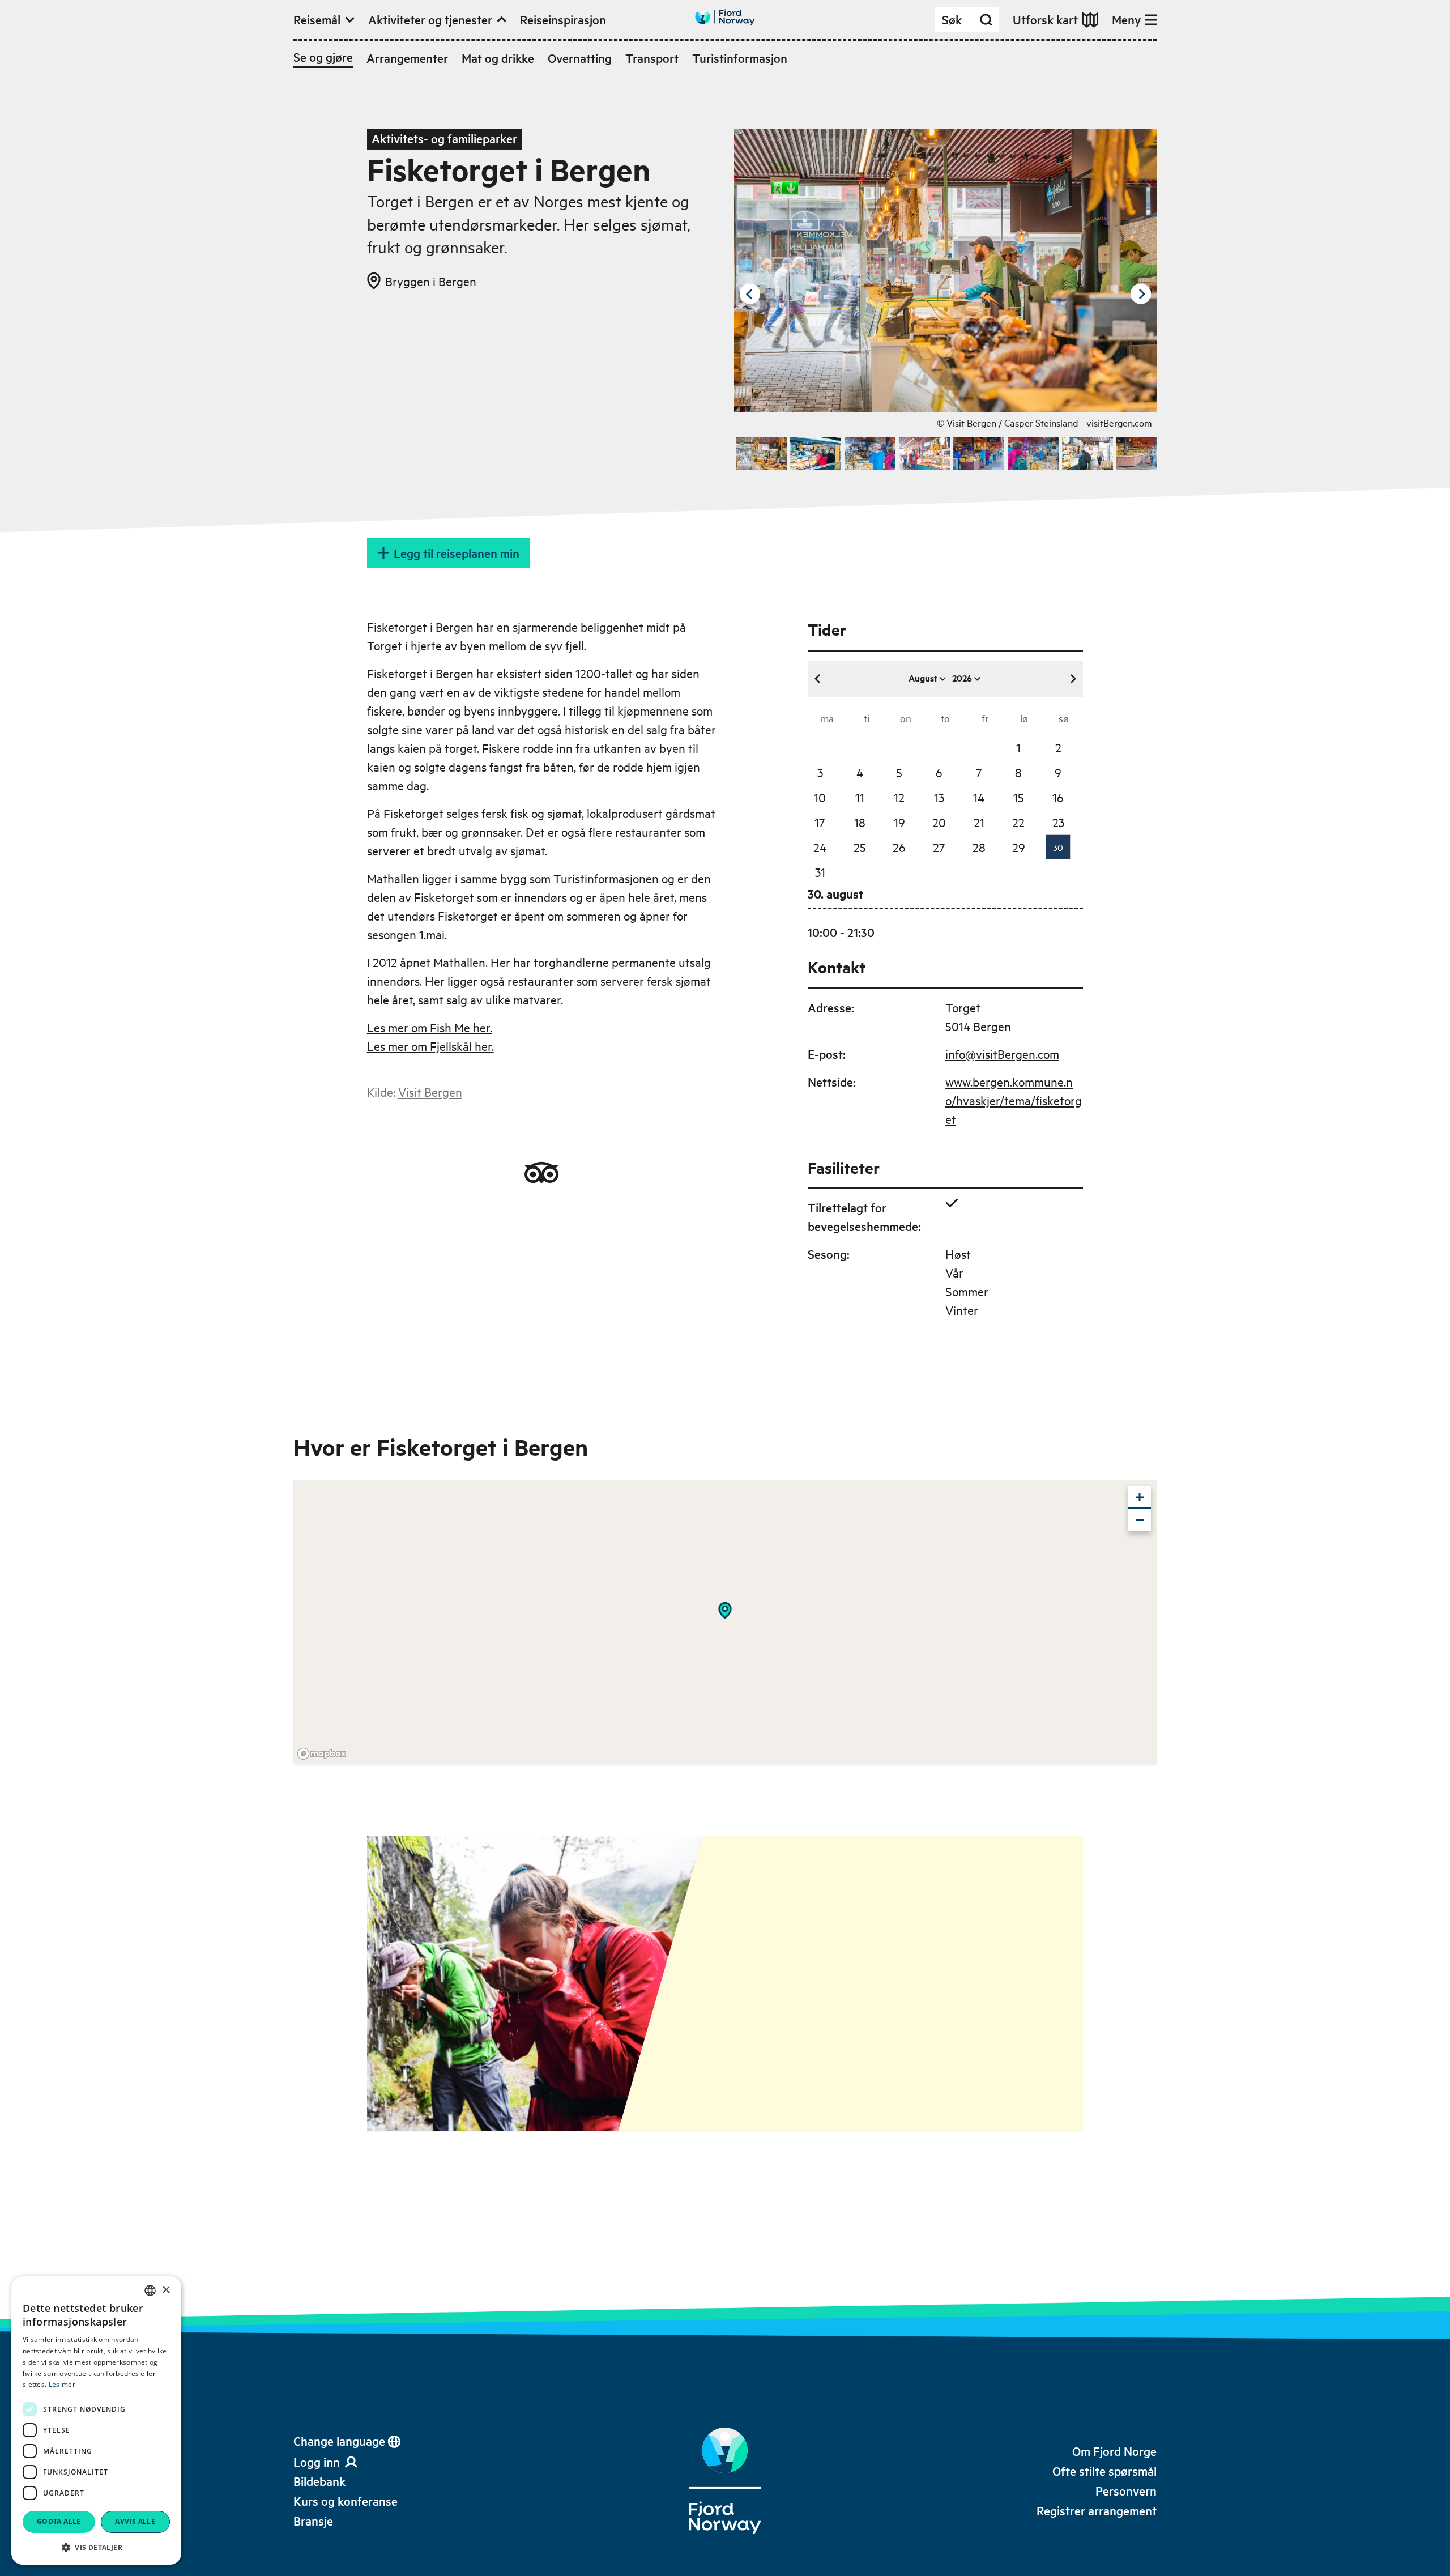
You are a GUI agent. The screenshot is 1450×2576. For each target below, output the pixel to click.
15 (1019, 797)
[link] (319, 2481)
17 (820, 822)
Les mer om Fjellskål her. (430, 1046)
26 (899, 847)
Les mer (62, 2384)
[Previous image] (750, 294)
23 (1058, 822)
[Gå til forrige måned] (818, 679)
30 (1058, 847)
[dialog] (96, 2420)
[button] (96, 2547)
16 (1058, 797)
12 (899, 797)
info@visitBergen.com (1002, 1054)
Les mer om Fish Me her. (430, 1027)
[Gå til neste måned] (1073, 679)
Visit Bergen (430, 1092)
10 (820, 797)
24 (820, 847)
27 (939, 847)
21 (979, 822)
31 (820, 872)
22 (1018, 822)
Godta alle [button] (59, 2521)
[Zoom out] (1140, 1520)
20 (939, 822)
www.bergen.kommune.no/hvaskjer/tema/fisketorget (1014, 1100)
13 (939, 797)
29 (1019, 847)
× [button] (166, 2290)
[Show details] (725, 1611)
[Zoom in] (1140, 1497)
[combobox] (150, 2290)
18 (860, 822)
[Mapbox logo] (322, 1754)
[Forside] (725, 2481)
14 (979, 797)
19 (899, 822)
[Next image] (1141, 294)
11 (860, 797)
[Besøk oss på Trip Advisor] (541, 1173)
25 (860, 847)
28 (979, 847)
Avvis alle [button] (135, 2521)
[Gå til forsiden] (725, 17)
